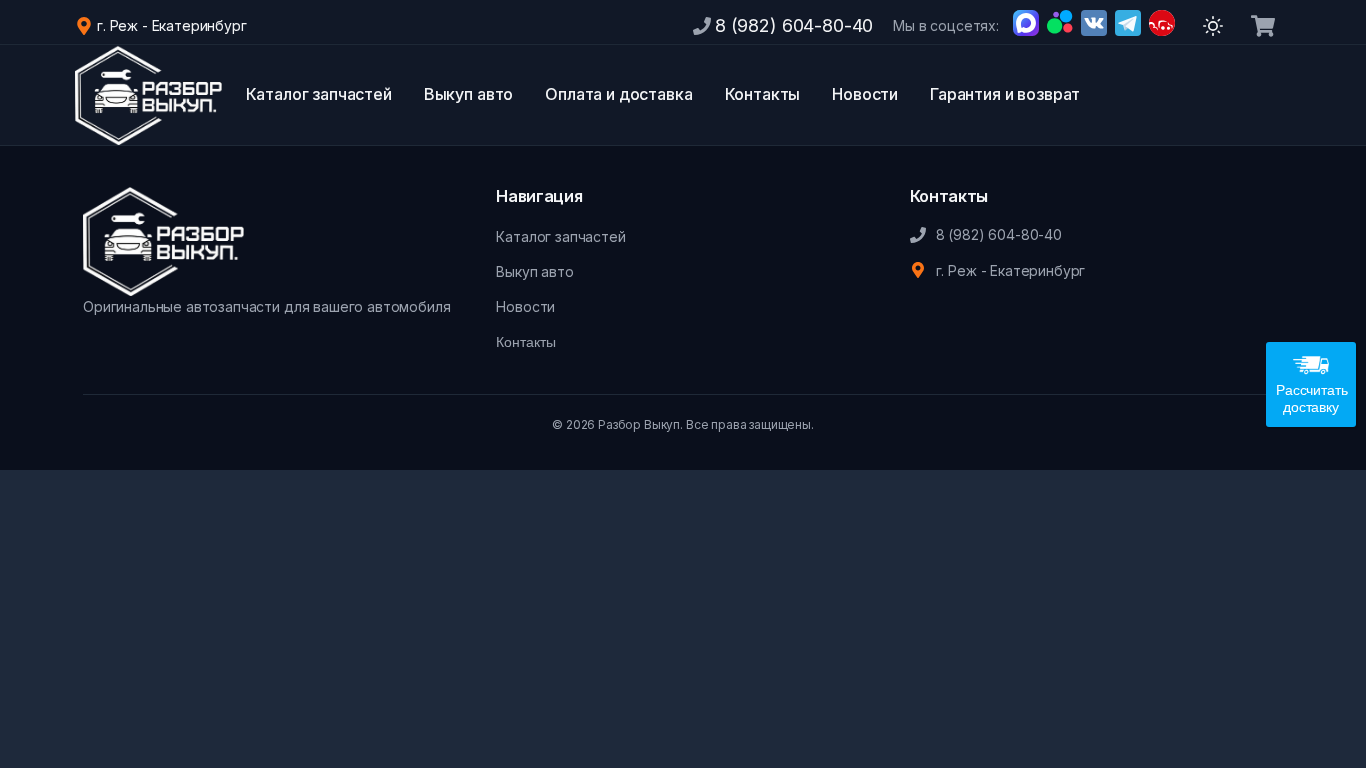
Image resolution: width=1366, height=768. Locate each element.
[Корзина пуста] (1263, 26)
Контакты (763, 94)
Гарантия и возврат (1005, 94)
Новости (865, 94)
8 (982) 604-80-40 (794, 25)
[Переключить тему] (1213, 26)
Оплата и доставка (618, 94)
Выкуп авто (468, 94)
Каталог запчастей (319, 94)
